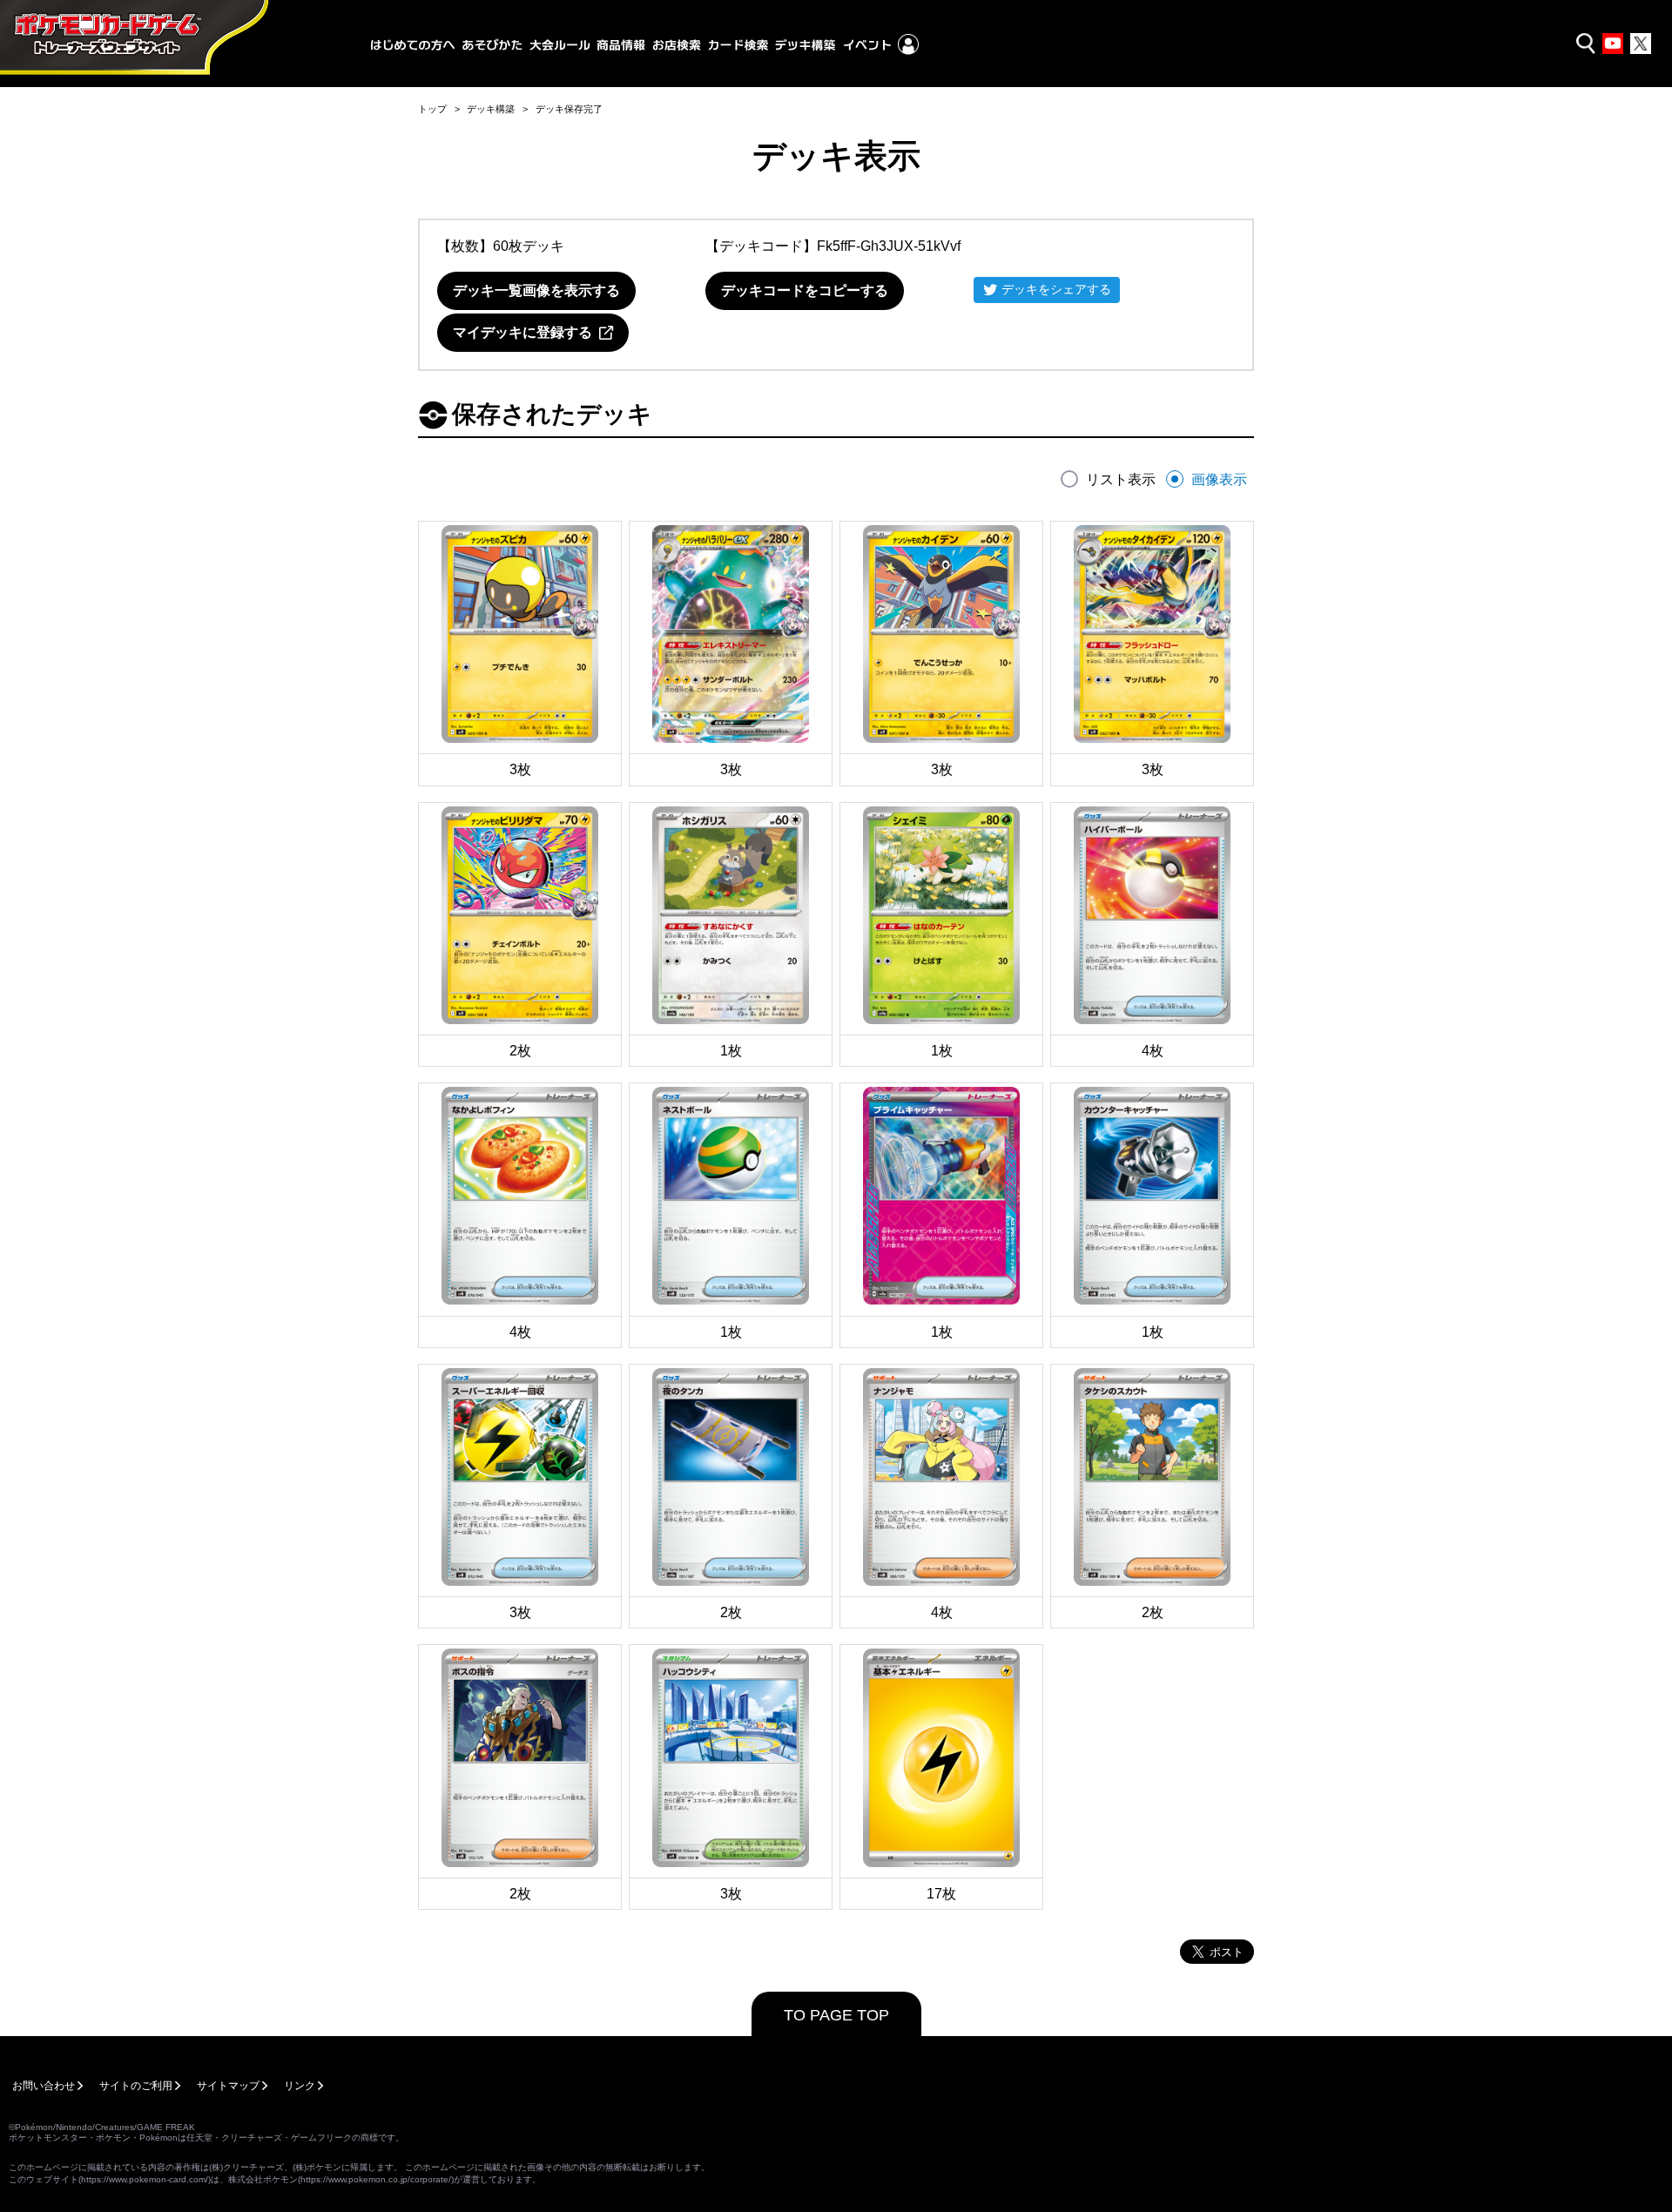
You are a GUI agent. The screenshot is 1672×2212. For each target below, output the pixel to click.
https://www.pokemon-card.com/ (145, 2179)
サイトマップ (228, 2086)
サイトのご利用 (136, 2086)
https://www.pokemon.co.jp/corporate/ (376, 2179)
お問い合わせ (44, 2086)
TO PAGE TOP (836, 2015)
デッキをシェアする (1056, 289)
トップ (432, 109)
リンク (300, 2086)
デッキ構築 (491, 109)
